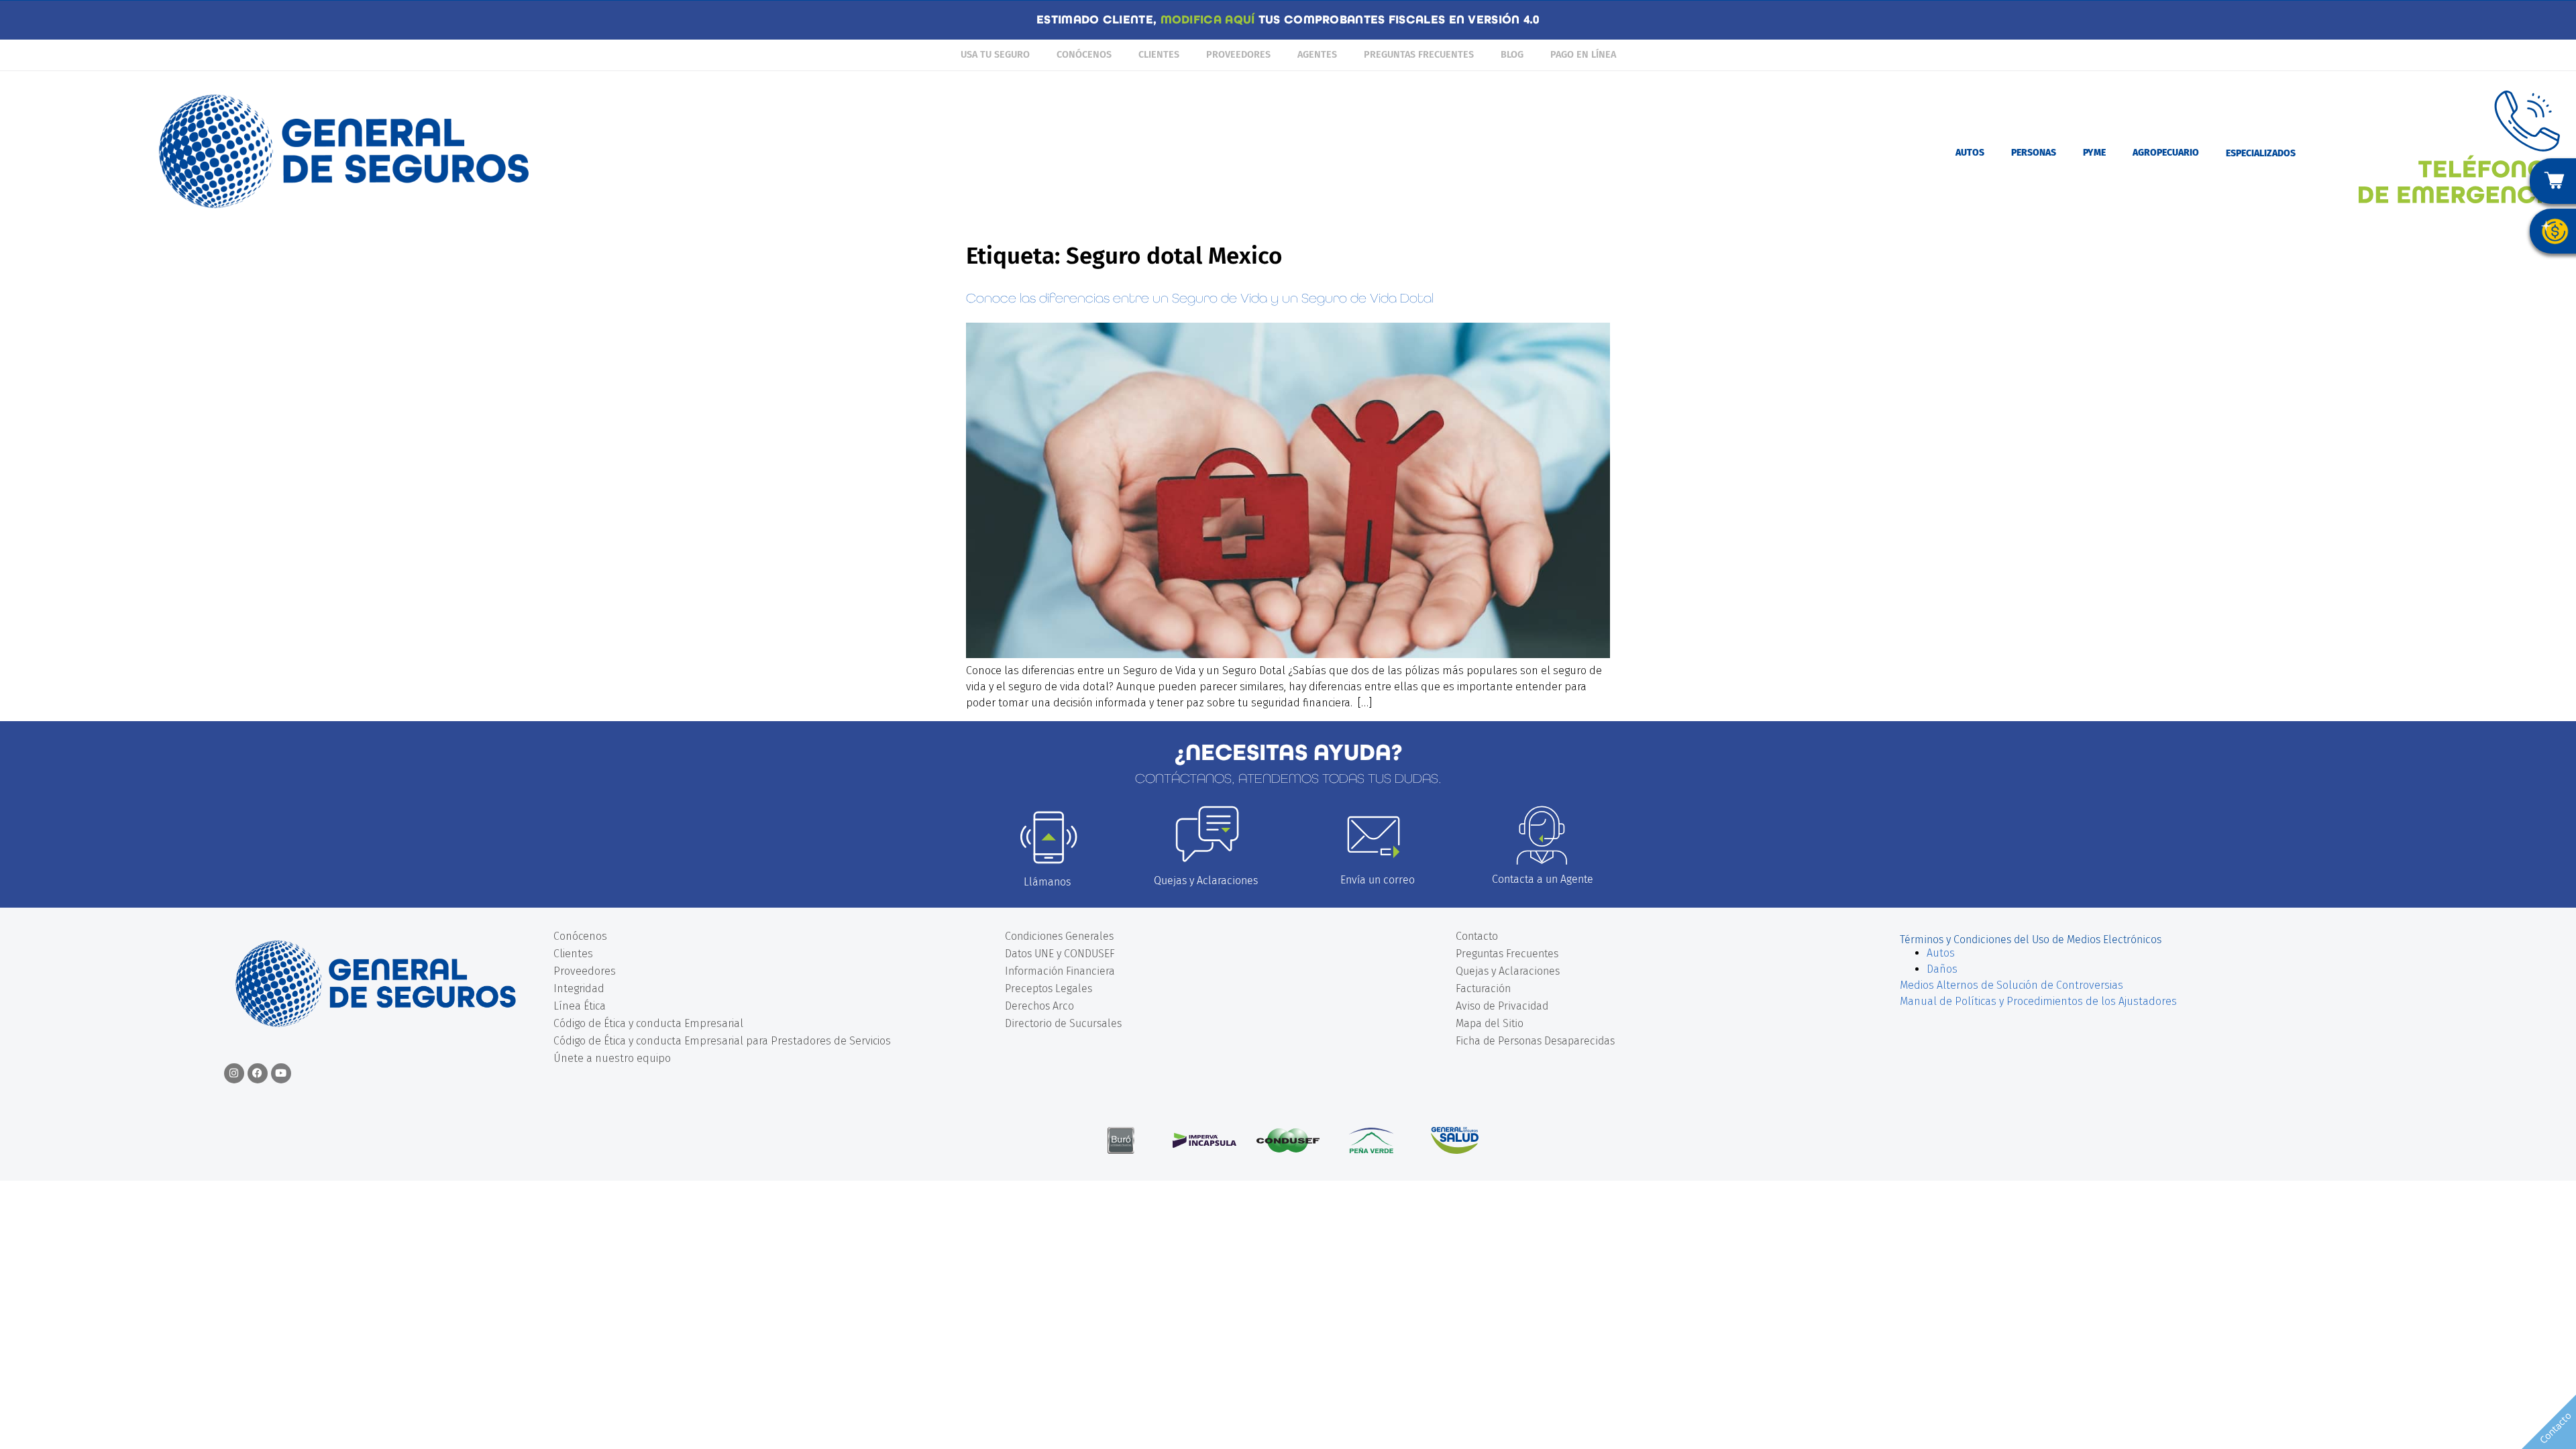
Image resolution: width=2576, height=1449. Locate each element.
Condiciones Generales (1059, 936)
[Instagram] (234, 1073)
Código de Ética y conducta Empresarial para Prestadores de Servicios (722, 1041)
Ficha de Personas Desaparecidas (1535, 1041)
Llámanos (1047, 882)
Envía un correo (1378, 880)
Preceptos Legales (1049, 988)
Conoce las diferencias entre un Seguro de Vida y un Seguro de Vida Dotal (1200, 298)
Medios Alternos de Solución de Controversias (2011, 985)
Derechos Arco (1039, 1006)
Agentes (1317, 55)
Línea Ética (580, 1006)
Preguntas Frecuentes (1419, 55)
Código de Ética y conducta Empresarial (648, 1023)
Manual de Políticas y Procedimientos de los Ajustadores (2038, 1001)
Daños (1942, 969)
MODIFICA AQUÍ (1208, 20)
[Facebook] (258, 1073)
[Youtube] (281, 1073)
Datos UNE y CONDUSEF (1060, 954)
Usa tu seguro (995, 55)
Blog (1512, 55)
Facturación (1483, 988)
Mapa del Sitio (1490, 1023)
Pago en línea (1583, 55)
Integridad (579, 988)
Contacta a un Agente (1543, 879)
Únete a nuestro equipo (612, 1058)
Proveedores (1238, 55)
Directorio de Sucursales (1063, 1023)
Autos (1941, 953)
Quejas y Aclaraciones (1206, 880)
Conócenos (1084, 55)
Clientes (1159, 55)
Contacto (1477, 936)
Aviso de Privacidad (1502, 1006)
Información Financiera (1060, 971)
